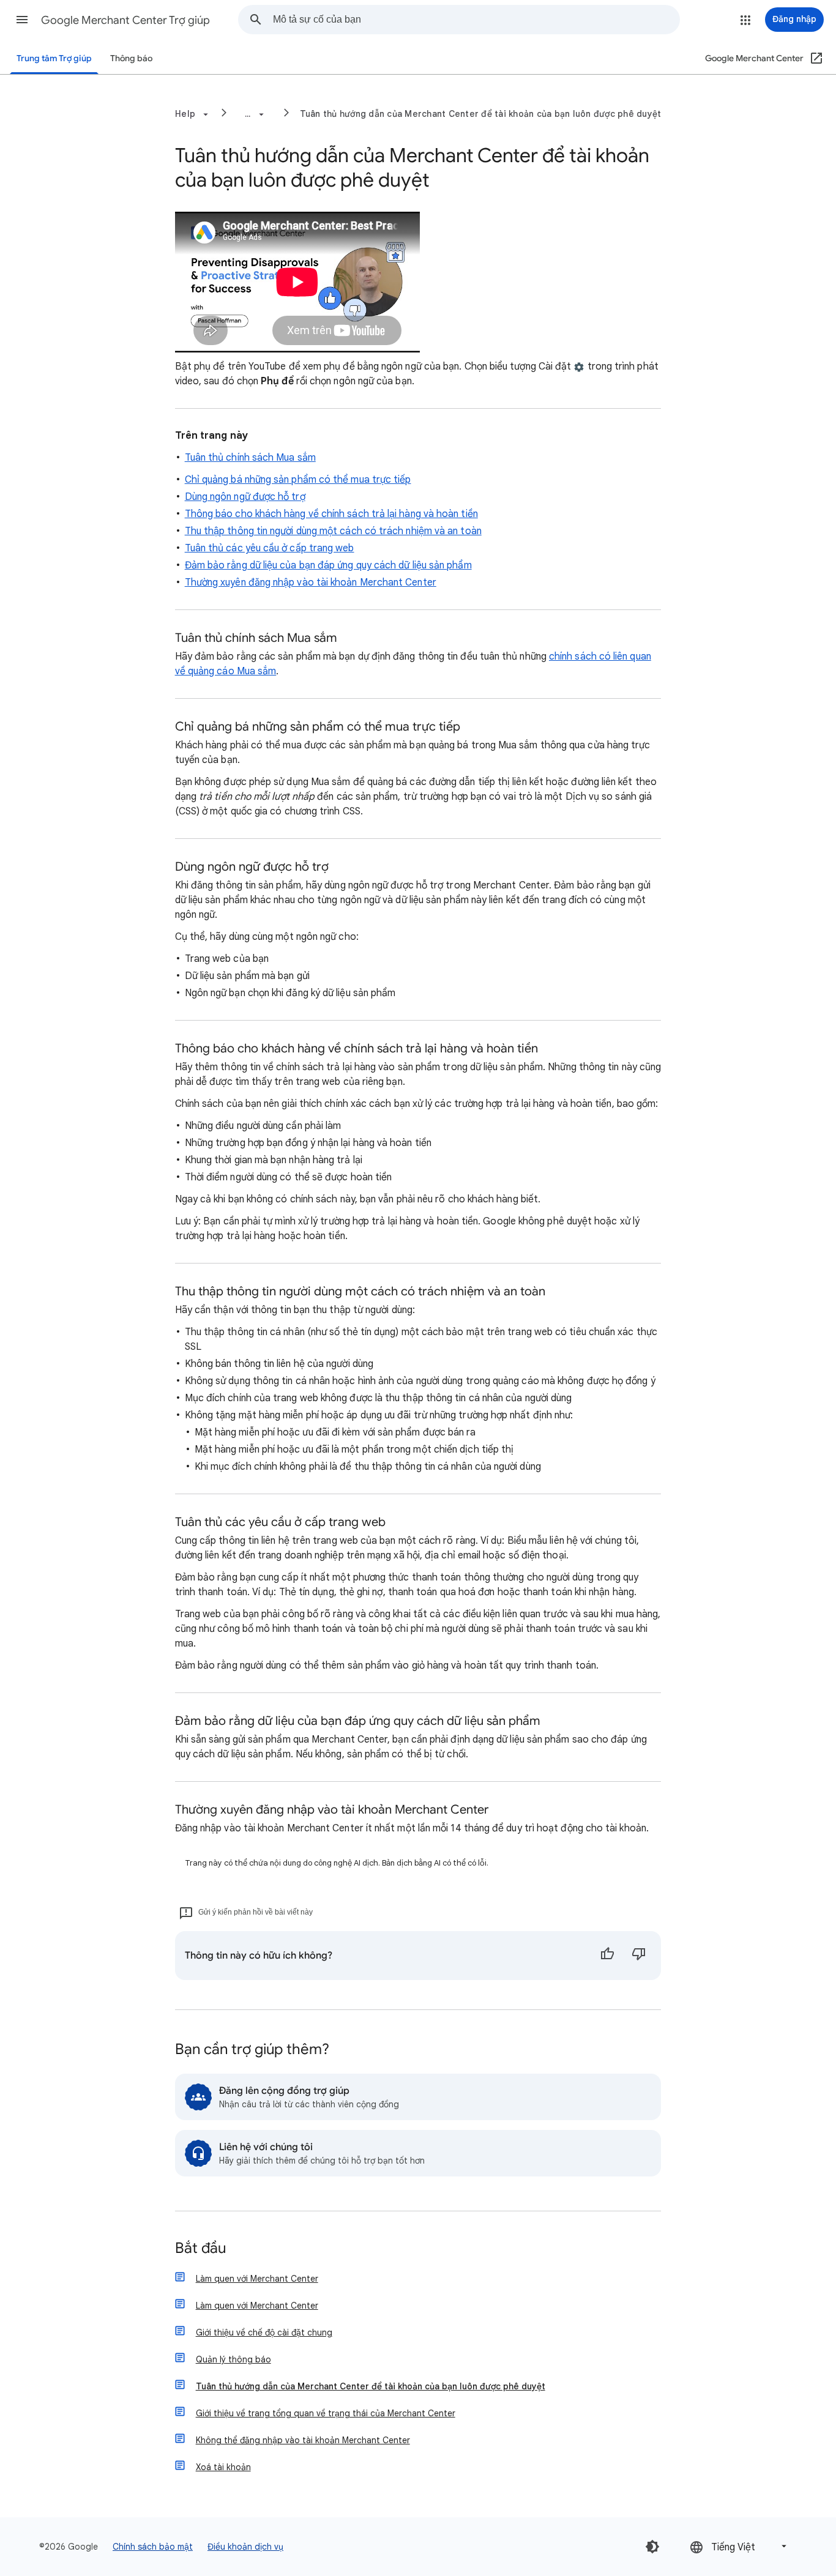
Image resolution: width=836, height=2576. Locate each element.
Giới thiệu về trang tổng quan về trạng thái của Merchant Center (326, 2413)
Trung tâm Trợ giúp (54, 58)
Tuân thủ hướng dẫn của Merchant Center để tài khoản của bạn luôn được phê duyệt (481, 114)
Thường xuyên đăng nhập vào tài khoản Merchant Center (311, 583)
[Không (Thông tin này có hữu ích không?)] (639, 1956)
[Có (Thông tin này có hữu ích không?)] (607, 1956)
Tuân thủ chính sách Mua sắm (250, 458)
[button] (22, 20)
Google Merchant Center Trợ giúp (125, 20)
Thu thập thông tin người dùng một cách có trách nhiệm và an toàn (333, 531)
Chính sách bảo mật (153, 2547)
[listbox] (739, 2546)
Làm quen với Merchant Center (257, 2279)
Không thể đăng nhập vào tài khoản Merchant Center (303, 2440)
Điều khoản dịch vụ (245, 2547)
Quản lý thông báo (233, 2359)
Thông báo (131, 58)
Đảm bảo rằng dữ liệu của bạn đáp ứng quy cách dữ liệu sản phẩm (328, 565)
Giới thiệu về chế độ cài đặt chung (264, 2332)
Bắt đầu (200, 2249)
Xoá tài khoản (223, 2467)
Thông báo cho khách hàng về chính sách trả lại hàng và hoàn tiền (331, 514)
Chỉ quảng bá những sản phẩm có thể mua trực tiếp (298, 480)
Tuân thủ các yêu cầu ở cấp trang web (270, 548)
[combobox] (476, 20)
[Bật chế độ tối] (652, 2547)
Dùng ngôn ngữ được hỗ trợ (245, 497)
